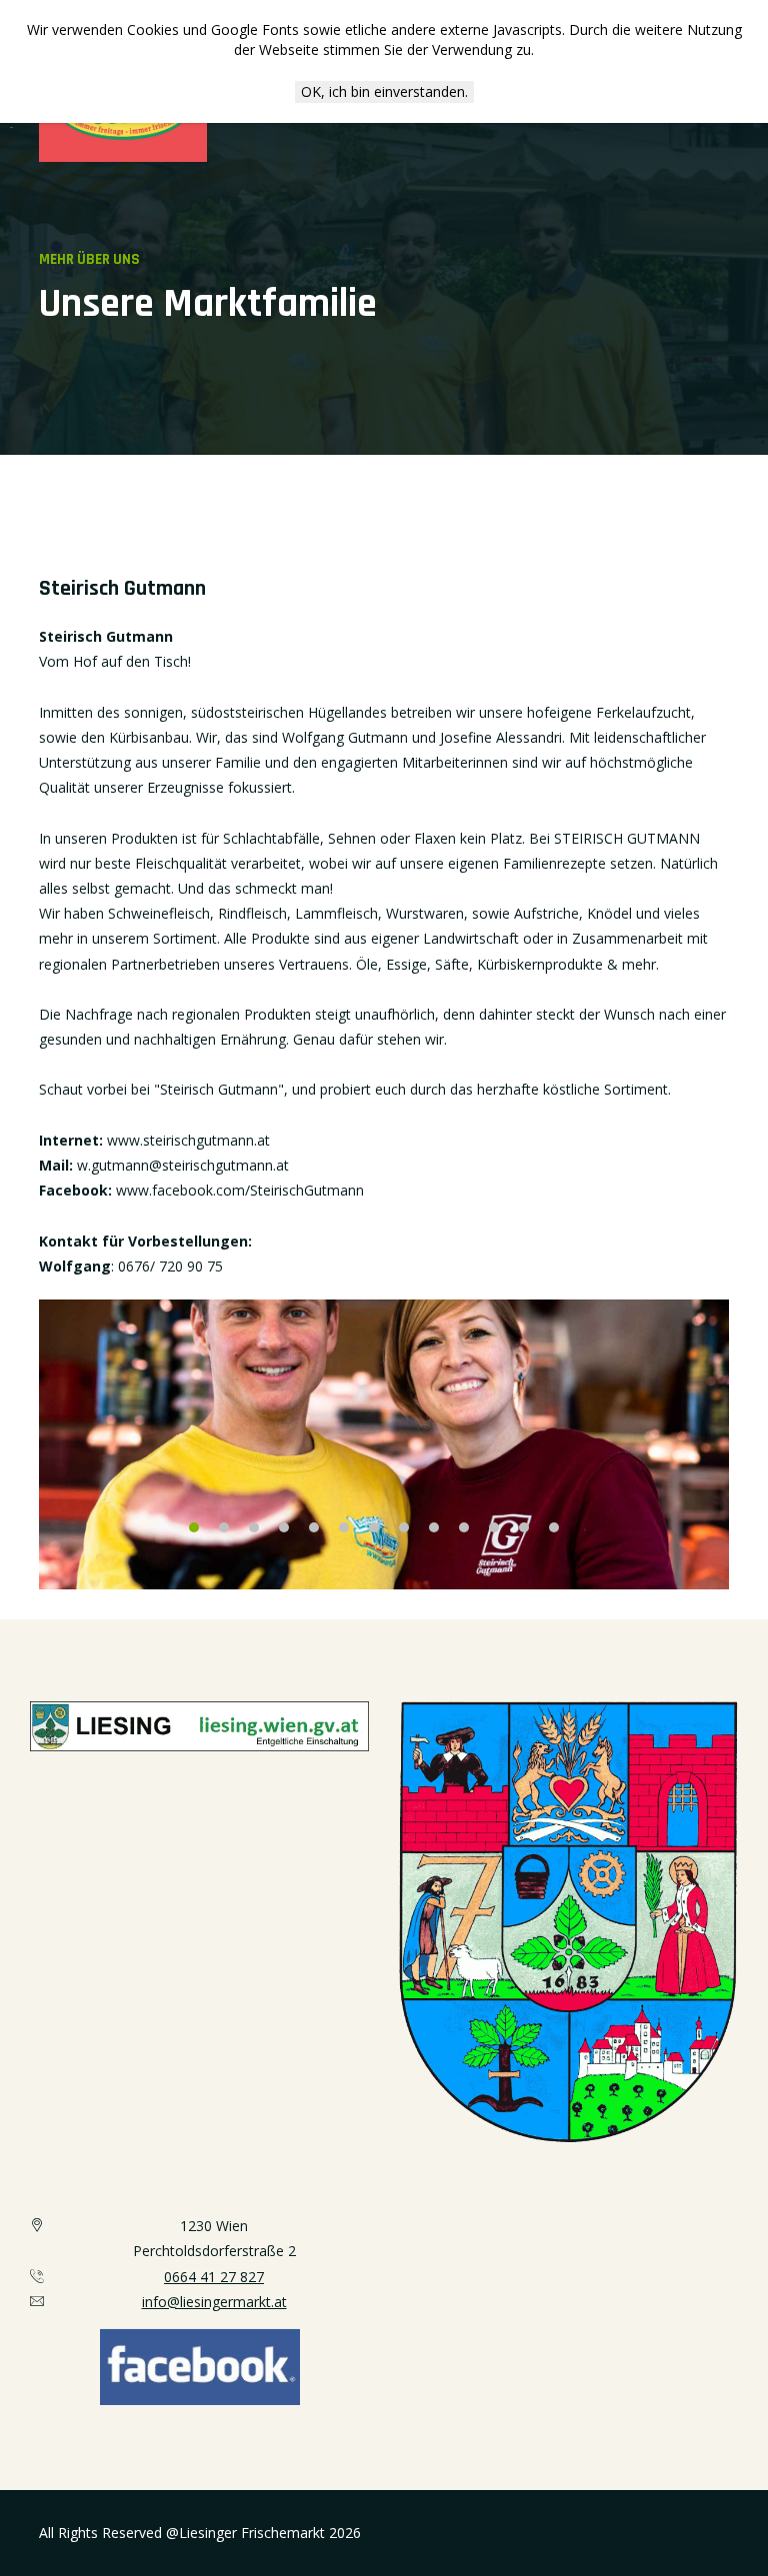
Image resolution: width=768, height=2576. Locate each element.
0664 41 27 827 (214, 2277)
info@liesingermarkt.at (214, 2302)
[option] (384, 1444)
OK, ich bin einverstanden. (384, 91)
